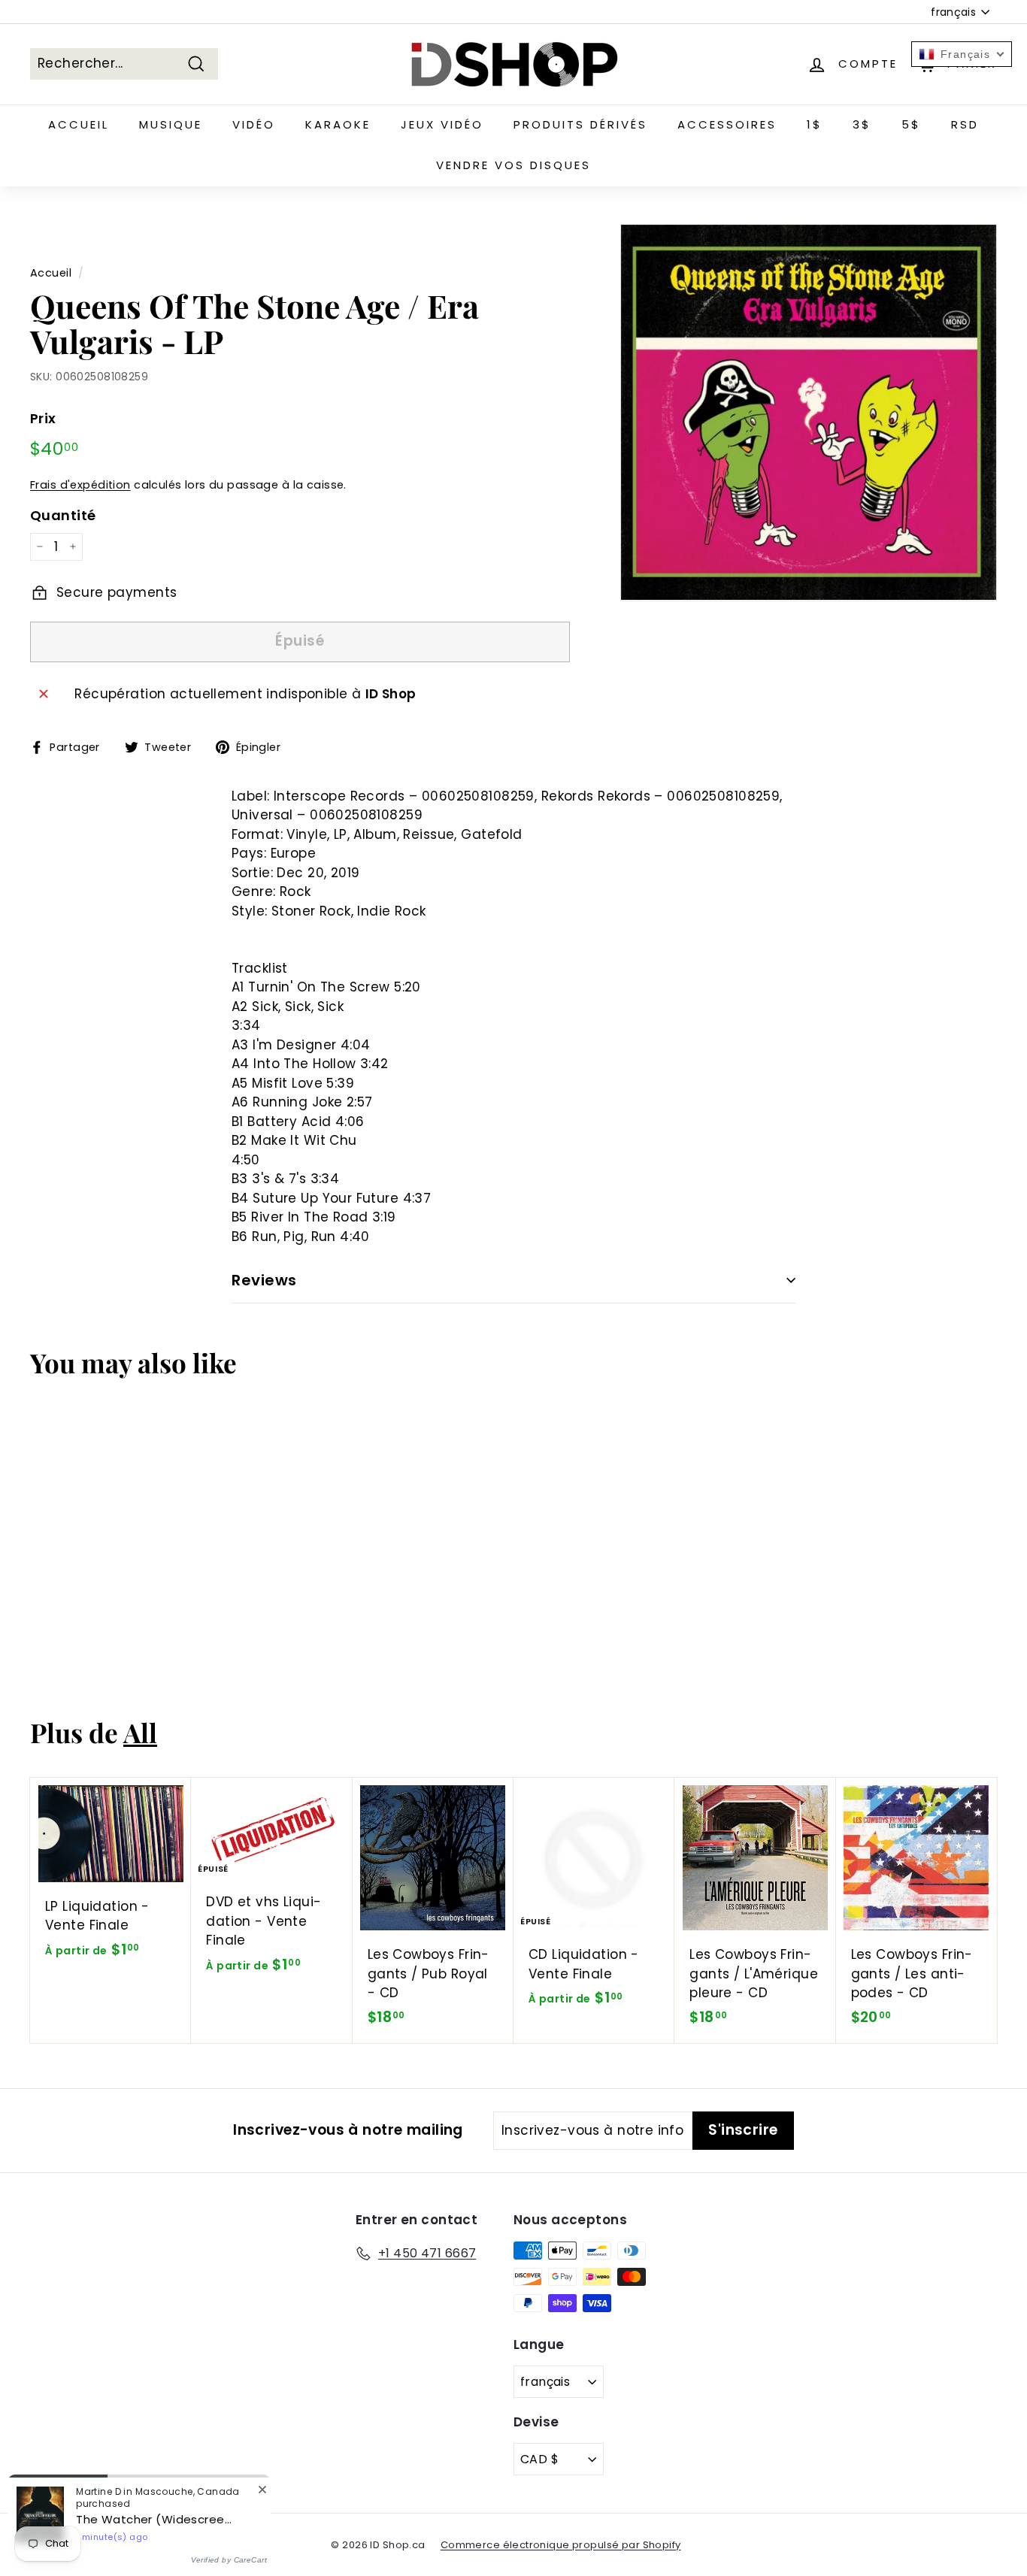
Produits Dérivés (580, 124)
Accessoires (727, 124)
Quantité (63, 515)
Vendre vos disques (513, 165)
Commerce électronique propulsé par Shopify (561, 2545)
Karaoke (338, 124)
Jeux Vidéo (442, 124)
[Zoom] (809, 412)
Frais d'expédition (80, 485)
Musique (171, 124)
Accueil (79, 124)
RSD (965, 124)
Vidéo (254, 124)
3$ (862, 124)
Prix (43, 418)
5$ (911, 124)
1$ (815, 124)
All (140, 1732)
